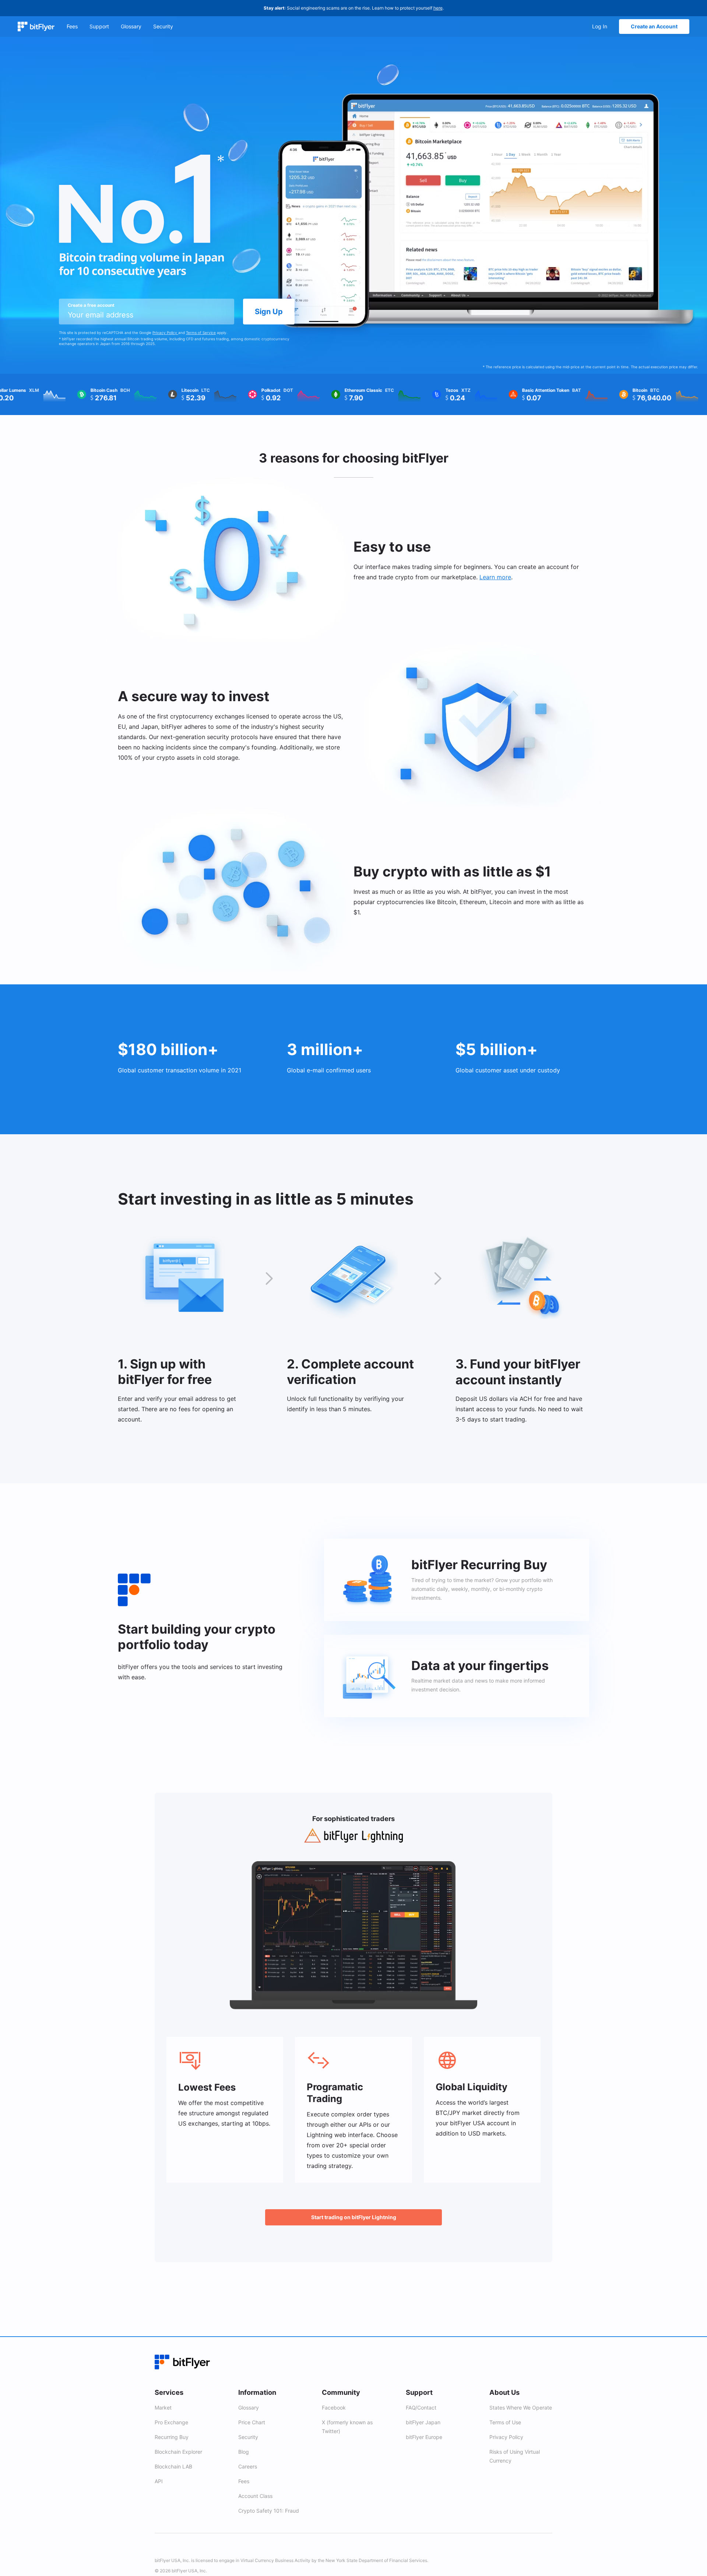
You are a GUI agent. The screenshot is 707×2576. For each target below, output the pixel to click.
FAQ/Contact (421, 2408)
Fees (244, 2481)
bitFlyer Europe (424, 2437)
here (438, 8)
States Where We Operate (521, 2408)
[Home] (36, 27)
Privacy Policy (165, 333)
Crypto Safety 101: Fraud (269, 2511)
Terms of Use (505, 2422)
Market (163, 2408)
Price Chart (252, 2422)
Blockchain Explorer (178, 2452)
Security (248, 2437)
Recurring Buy (172, 2437)
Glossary (249, 2408)
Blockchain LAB (173, 2466)
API (159, 2481)
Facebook (334, 2408)
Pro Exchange (171, 2422)
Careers (248, 2466)
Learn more (495, 577)
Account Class (255, 2496)
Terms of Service (201, 333)
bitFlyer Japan (423, 2422)
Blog (244, 2452)
